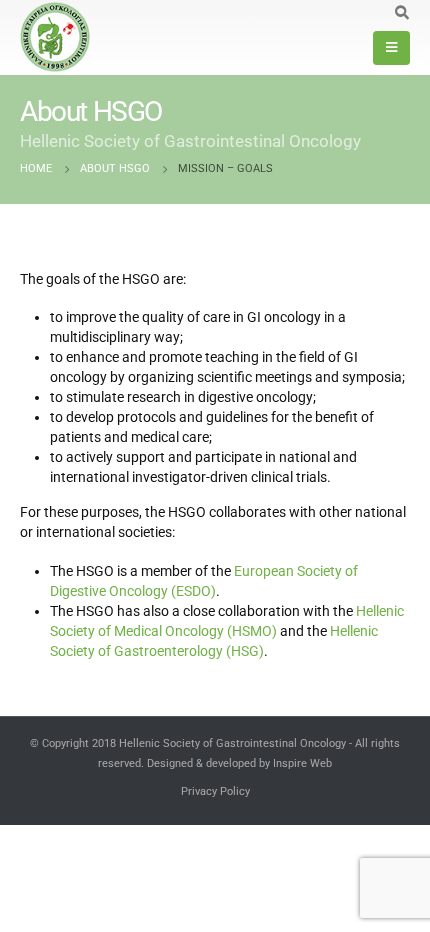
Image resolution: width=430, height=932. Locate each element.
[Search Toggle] (401, 13)
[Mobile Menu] (391, 48)
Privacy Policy (215, 791)
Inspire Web (302, 763)
